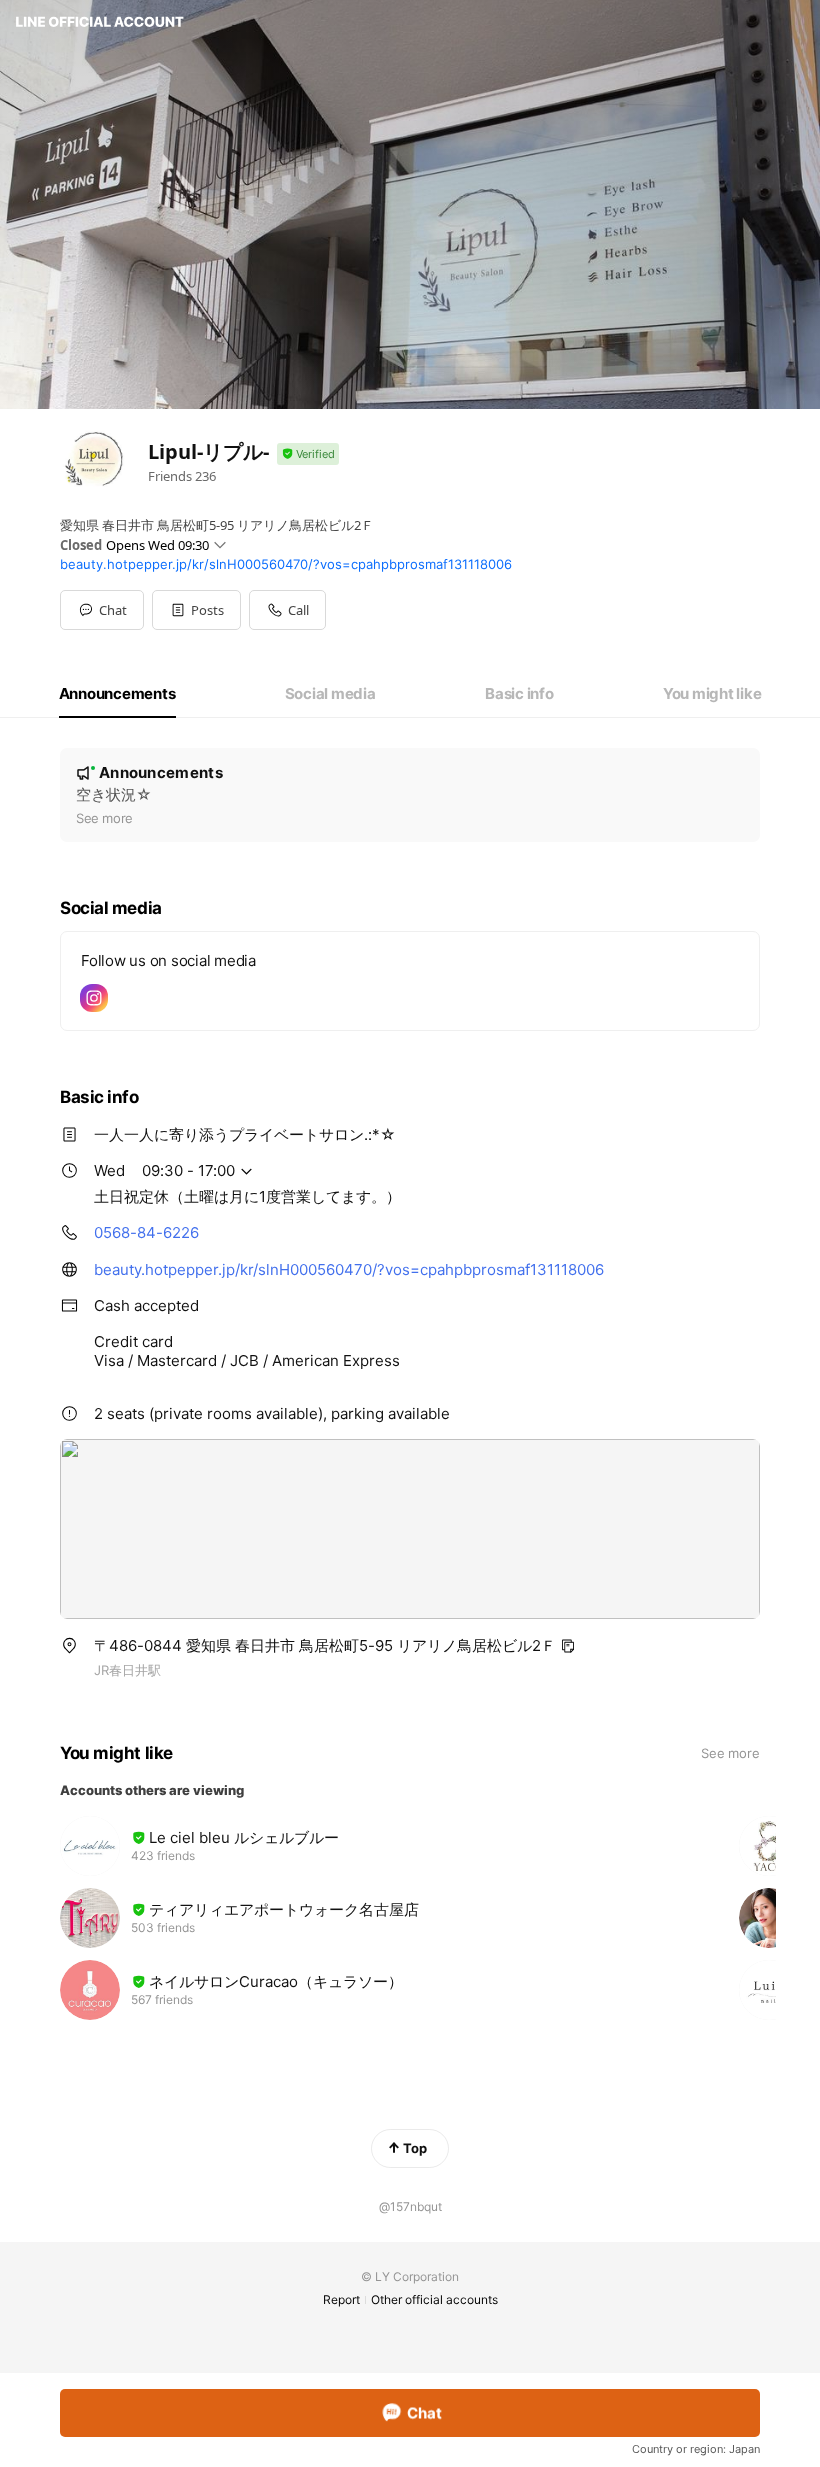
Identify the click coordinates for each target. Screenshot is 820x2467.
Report (341, 2299)
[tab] (117, 694)
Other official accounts (434, 2299)
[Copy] (568, 1646)
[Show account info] (308, 454)
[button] (196, 610)
